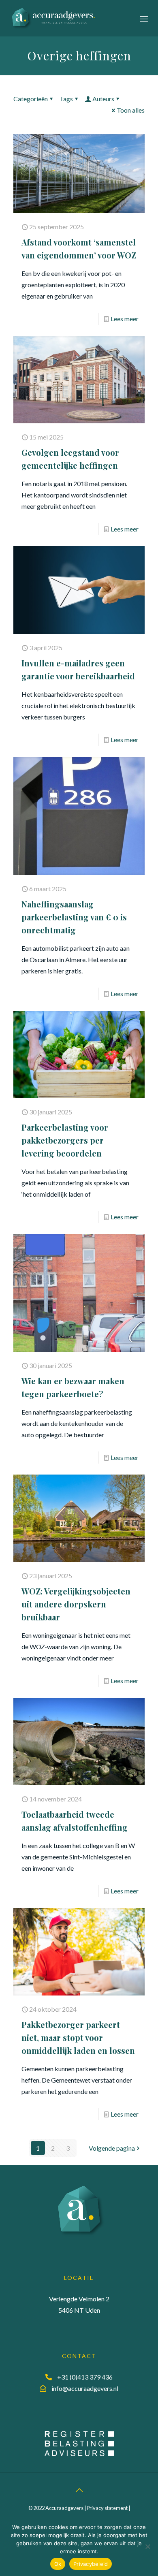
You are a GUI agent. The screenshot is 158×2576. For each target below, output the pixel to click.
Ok (58, 2564)
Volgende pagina (112, 2148)
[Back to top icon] (79, 2490)
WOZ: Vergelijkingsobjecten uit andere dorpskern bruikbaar (76, 1604)
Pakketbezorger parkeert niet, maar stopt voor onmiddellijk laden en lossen (78, 2037)
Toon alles (131, 110)
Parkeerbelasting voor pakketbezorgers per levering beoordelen (65, 1140)
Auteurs (103, 99)
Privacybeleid (91, 2564)
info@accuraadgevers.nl (85, 2388)
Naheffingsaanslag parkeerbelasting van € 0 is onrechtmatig (74, 917)
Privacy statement (107, 2508)
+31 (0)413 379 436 (85, 2377)
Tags (66, 99)
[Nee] (148, 2546)
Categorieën (31, 99)
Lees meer (125, 319)
